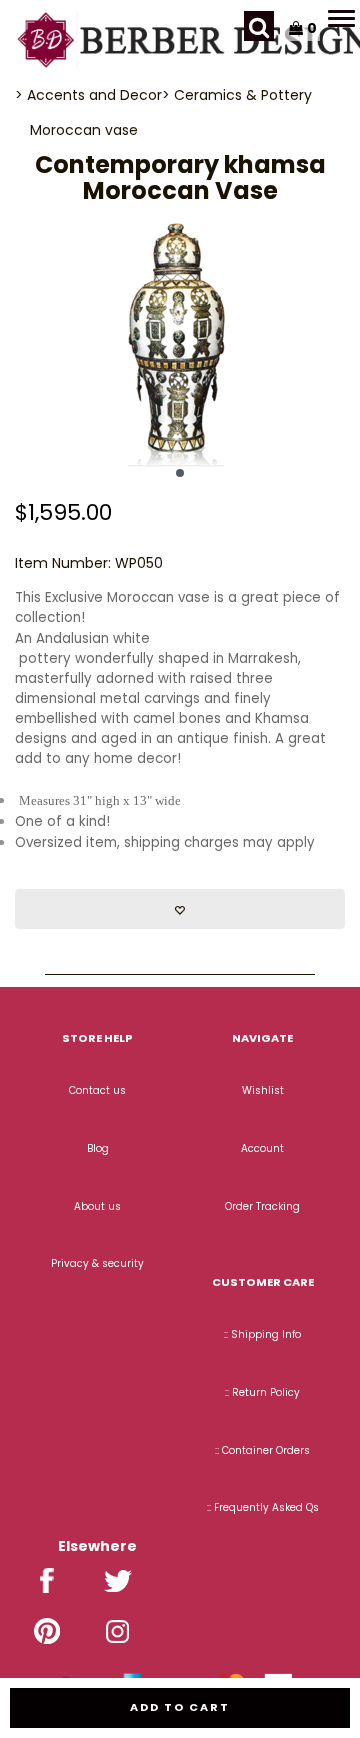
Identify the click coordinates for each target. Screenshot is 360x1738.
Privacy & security (97, 1263)
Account (262, 1148)
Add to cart (180, 1707)
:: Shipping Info (262, 1334)
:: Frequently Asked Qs (263, 1507)
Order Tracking (262, 1206)
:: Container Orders (262, 1450)
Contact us (97, 1090)
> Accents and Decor (88, 95)
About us (97, 1206)
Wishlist (263, 1090)
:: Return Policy (262, 1392)
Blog (98, 1148)
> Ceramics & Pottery (237, 95)
